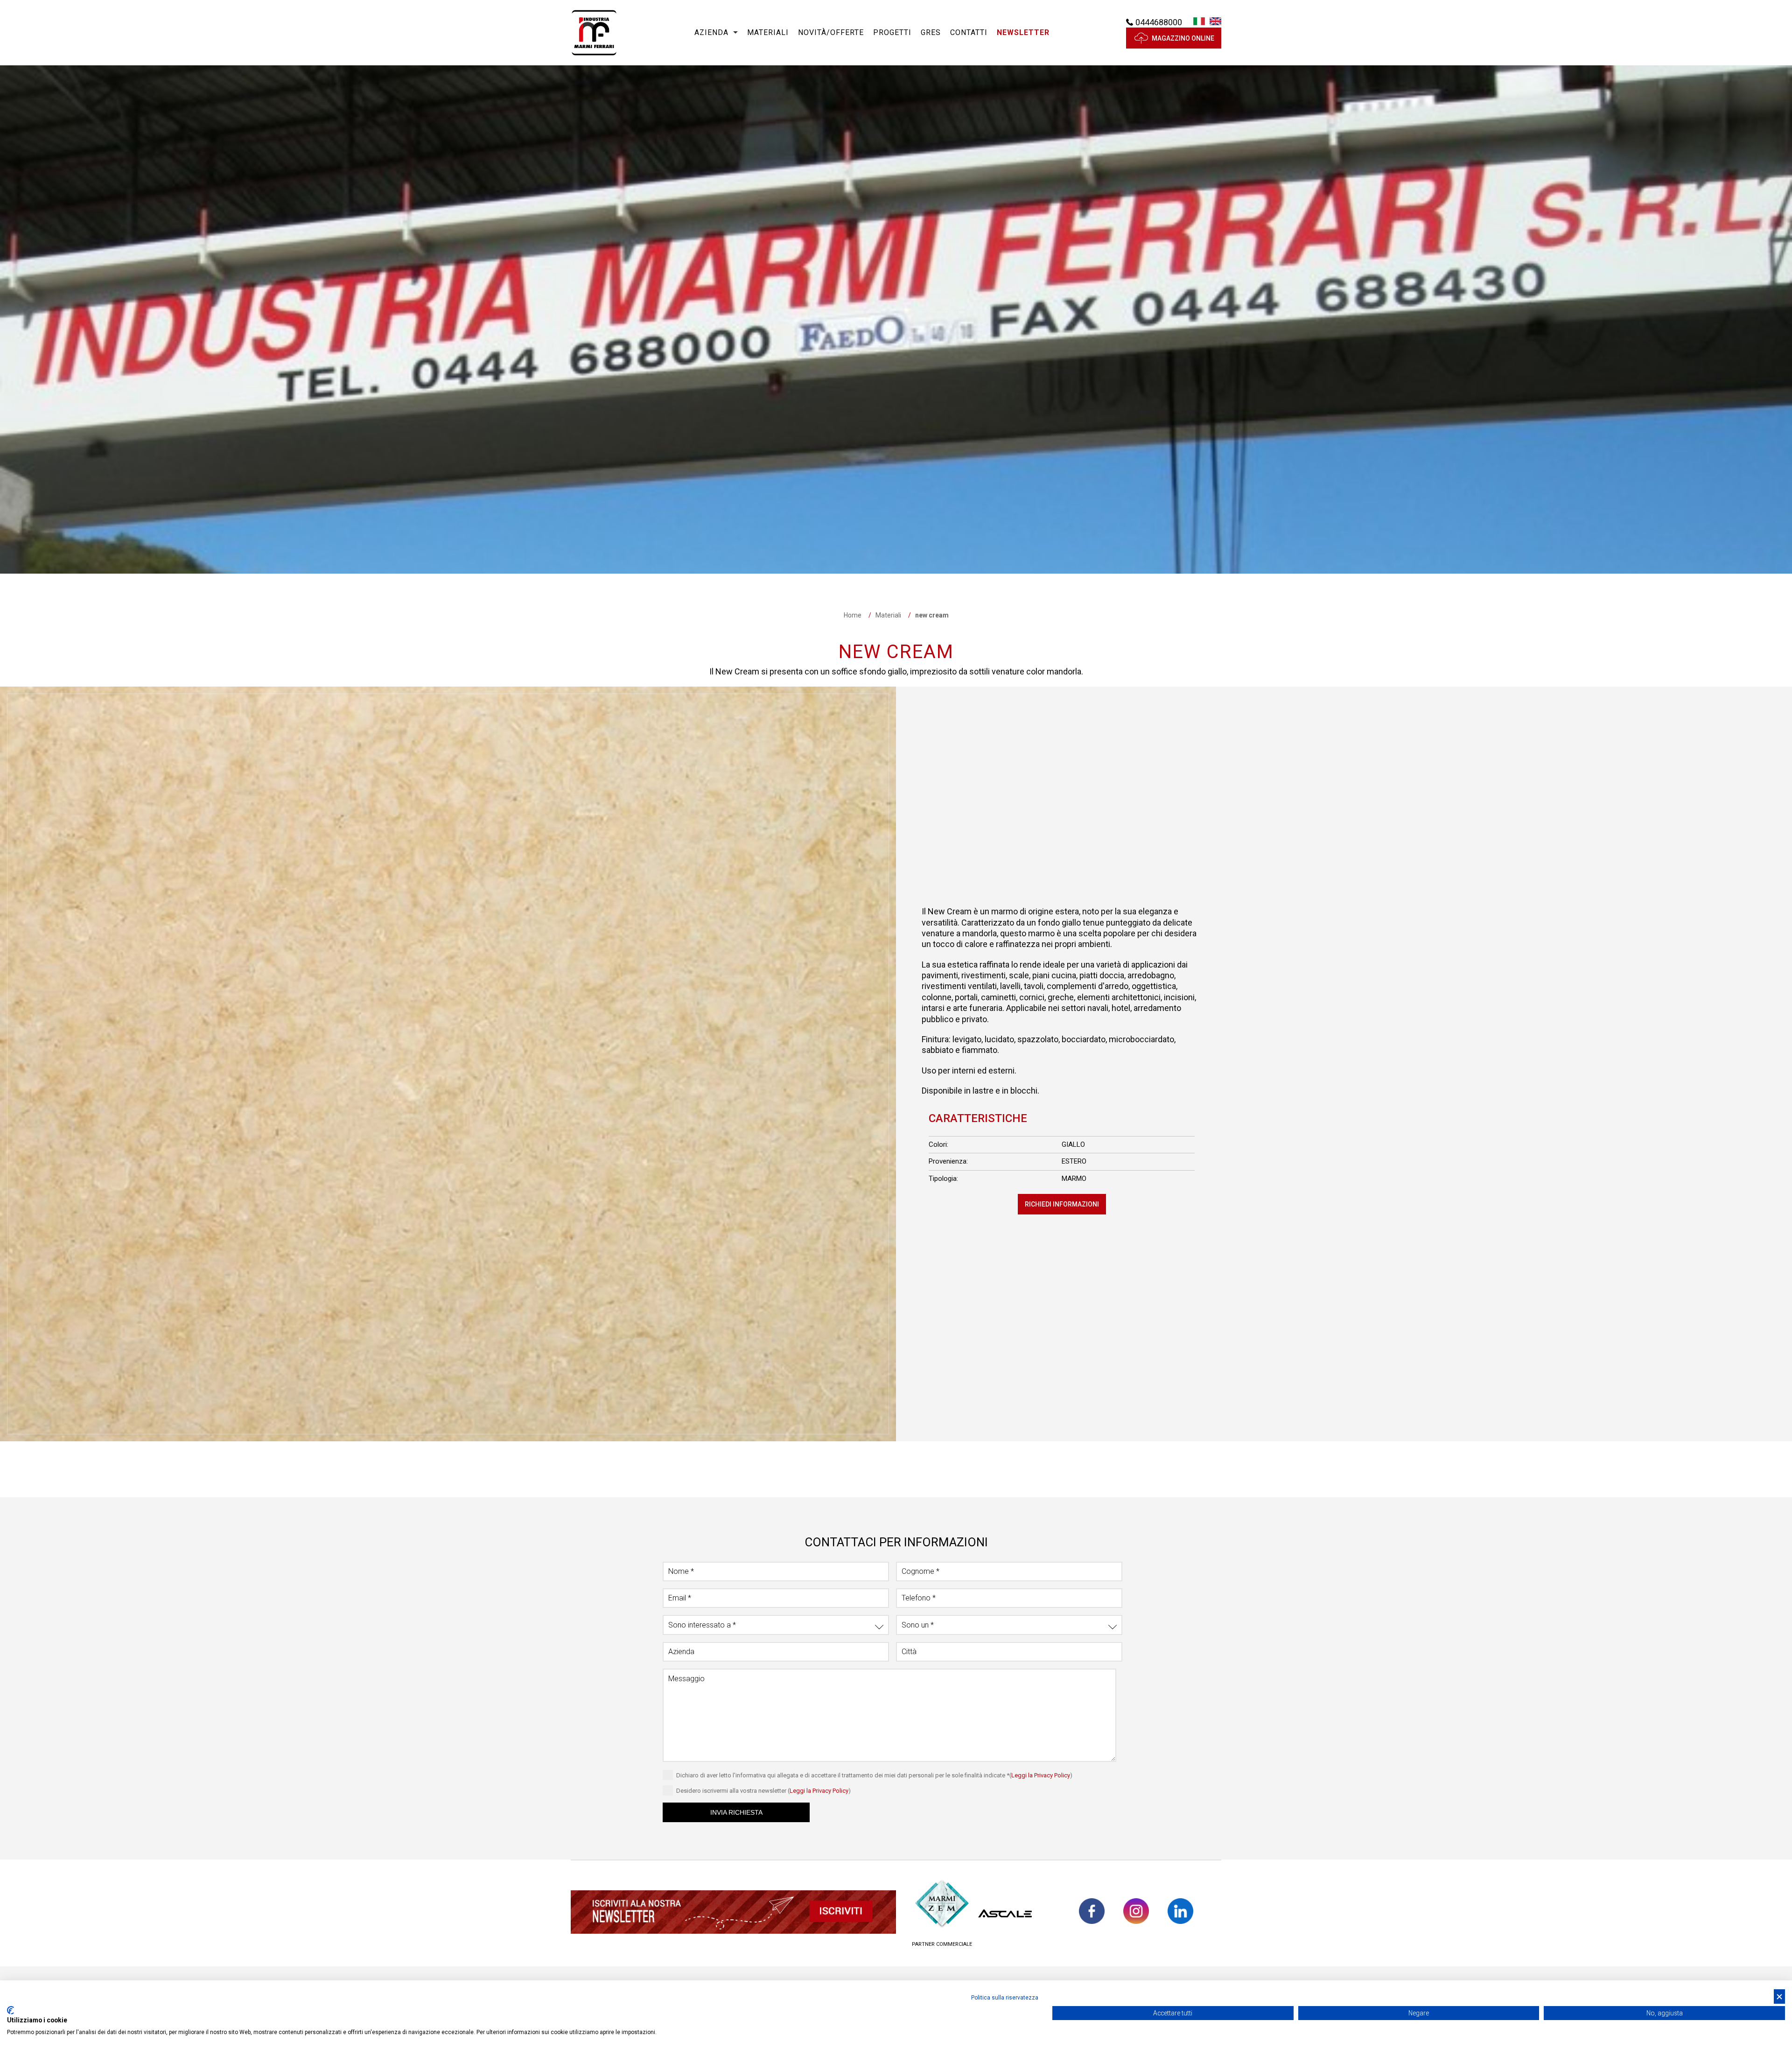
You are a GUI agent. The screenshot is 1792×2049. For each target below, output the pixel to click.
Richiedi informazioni (1062, 1204)
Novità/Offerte (831, 32)
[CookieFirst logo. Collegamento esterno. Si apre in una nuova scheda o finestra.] (10, 2010)
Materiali (768, 32)
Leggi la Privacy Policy (1041, 1775)
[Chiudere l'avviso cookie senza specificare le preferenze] (1779, 1996)
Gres (931, 32)
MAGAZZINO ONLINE (1183, 38)
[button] (1023, 33)
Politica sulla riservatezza (1005, 1998)
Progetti (892, 32)
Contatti (969, 32)
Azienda (711, 32)
